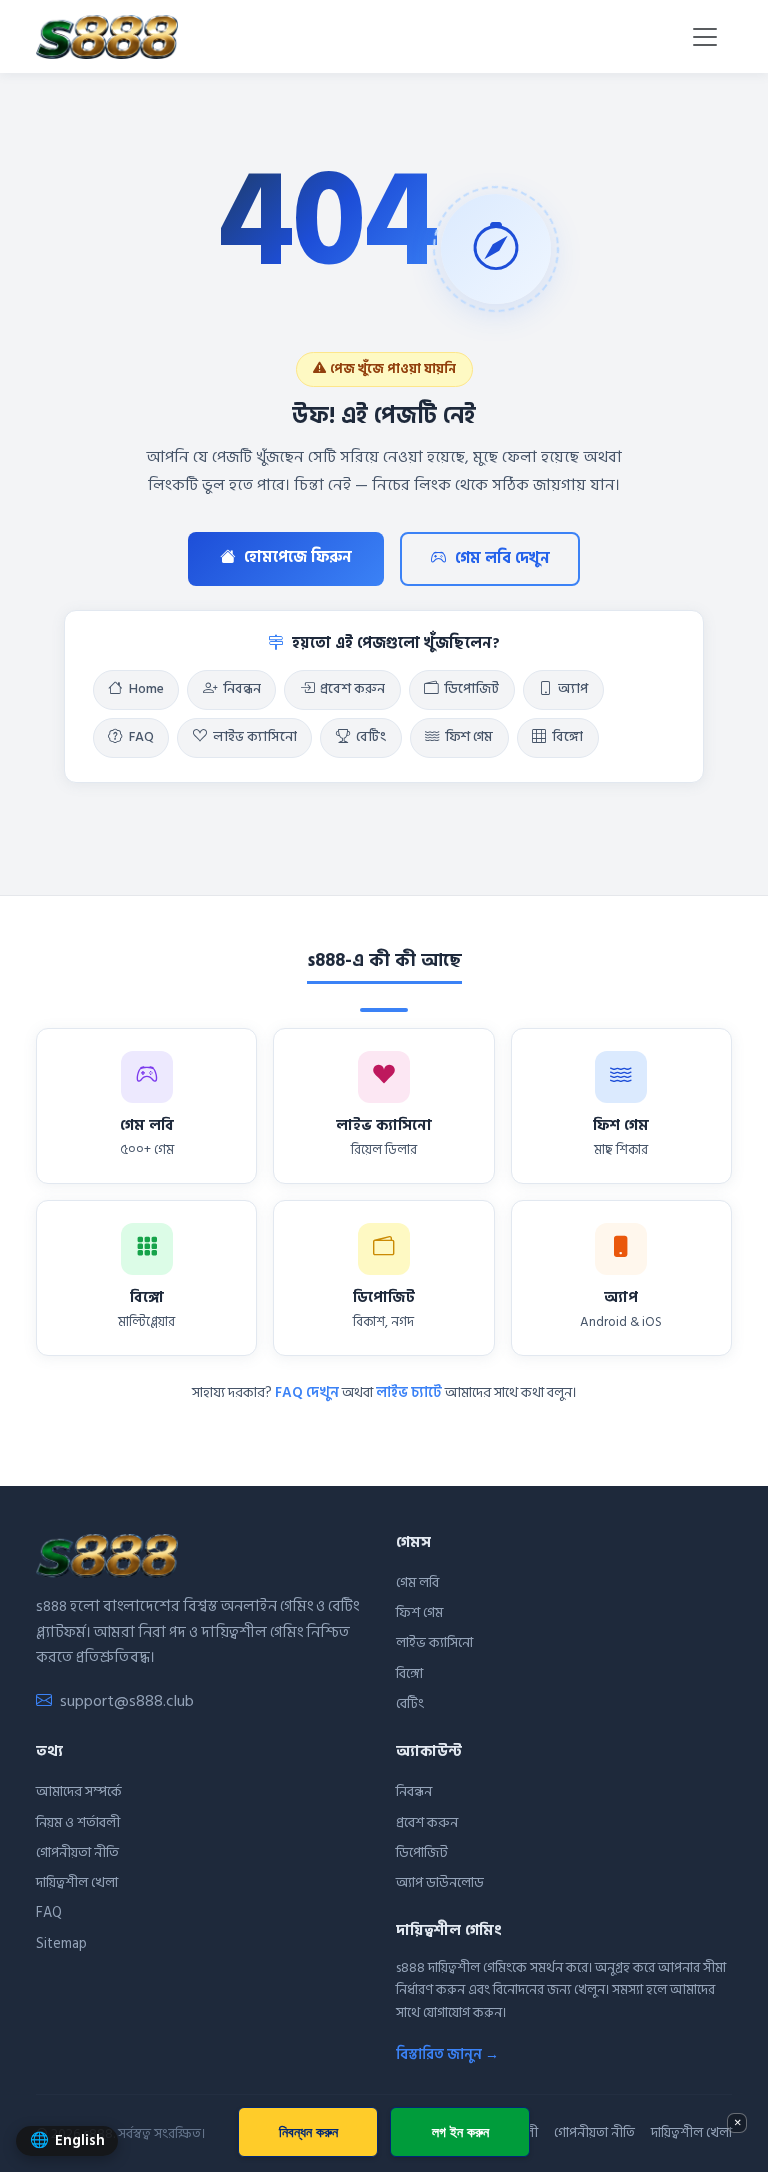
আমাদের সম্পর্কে (79, 1791)
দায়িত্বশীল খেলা (77, 1882)
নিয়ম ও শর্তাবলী (78, 1822)
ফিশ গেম (469, 737)
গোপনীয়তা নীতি (77, 1852)
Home (146, 689)
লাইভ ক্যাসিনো (255, 737)
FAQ (141, 737)
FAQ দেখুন (307, 1392)
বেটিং (371, 737)
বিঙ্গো (567, 737)
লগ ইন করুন (460, 2131)
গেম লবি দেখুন (502, 558)
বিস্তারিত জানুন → (447, 2054)
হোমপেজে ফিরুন (298, 557)
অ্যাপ (573, 689)
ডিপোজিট (471, 689)
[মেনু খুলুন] (705, 37)
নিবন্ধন (242, 689)
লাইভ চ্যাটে (409, 1392)
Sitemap (61, 1943)
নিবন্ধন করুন (308, 2131)
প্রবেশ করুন (352, 689)
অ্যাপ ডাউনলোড (440, 1882)
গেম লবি (417, 1582)
